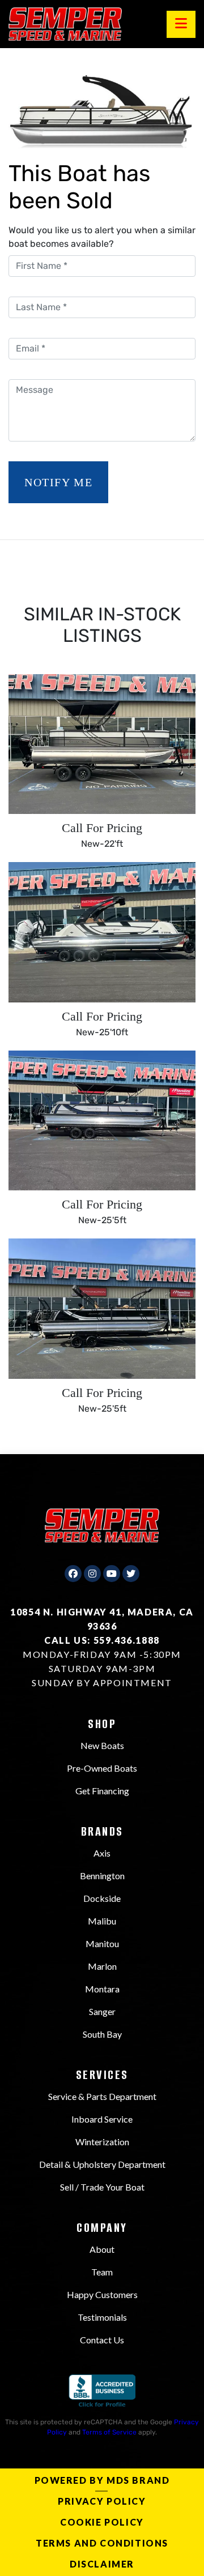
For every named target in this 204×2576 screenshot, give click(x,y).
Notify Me (58, 482)
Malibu (102, 1921)
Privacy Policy (102, 2501)
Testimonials (102, 2317)
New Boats (102, 1745)
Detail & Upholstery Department (102, 2164)
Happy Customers (102, 2294)
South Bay (102, 2034)
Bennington (102, 1876)
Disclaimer (102, 2564)
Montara (102, 1989)
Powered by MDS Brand (102, 2480)
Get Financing (102, 1791)
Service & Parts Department (102, 2096)
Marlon (102, 1966)
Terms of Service (109, 2432)
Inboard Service (102, 2119)
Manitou (102, 1943)
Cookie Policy (102, 2522)
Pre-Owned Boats (102, 1768)
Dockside (102, 1898)
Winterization (102, 2142)
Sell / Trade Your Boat (102, 2187)
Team (102, 2272)
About (102, 2249)
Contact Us (102, 2340)
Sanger (102, 2011)
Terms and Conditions (102, 2543)
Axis (102, 1853)
